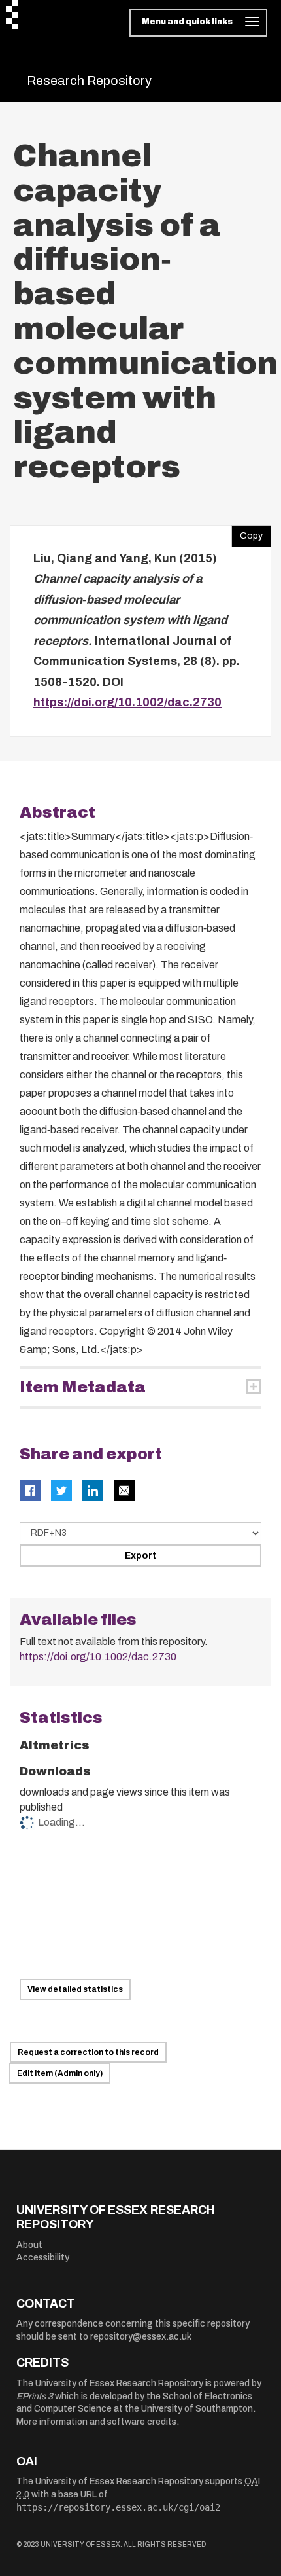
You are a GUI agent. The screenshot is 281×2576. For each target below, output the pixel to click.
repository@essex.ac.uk (141, 2337)
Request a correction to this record (88, 2052)
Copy (247, 533)
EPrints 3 (35, 2396)
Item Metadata (83, 1387)
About (29, 2245)
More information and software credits (96, 2422)
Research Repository (89, 81)
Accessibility (43, 2258)
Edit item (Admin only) (60, 2073)
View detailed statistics (75, 1989)
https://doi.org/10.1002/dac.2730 (127, 702)
